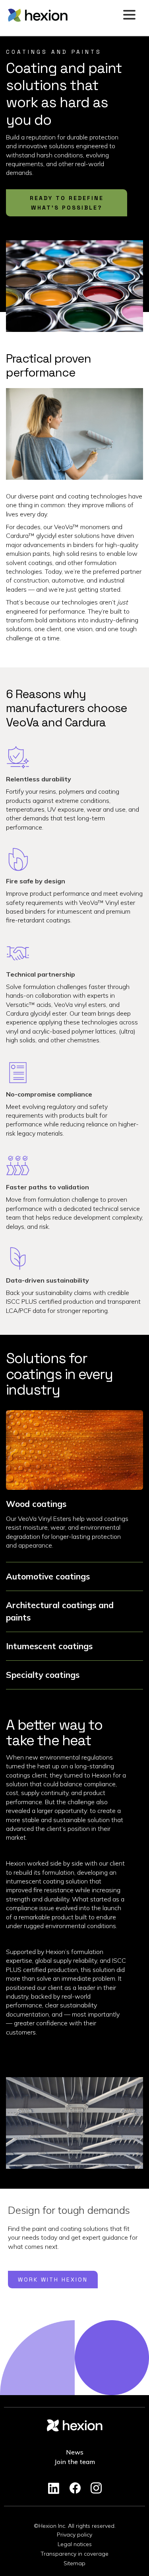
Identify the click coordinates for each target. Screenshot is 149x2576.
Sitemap (74, 2563)
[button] (129, 15)
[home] (63, 15)
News (75, 2452)
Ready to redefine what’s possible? (67, 203)
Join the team (75, 2462)
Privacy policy (74, 2535)
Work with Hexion (53, 2280)
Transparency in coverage (74, 2554)
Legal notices (75, 2544)
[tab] (74, 1526)
